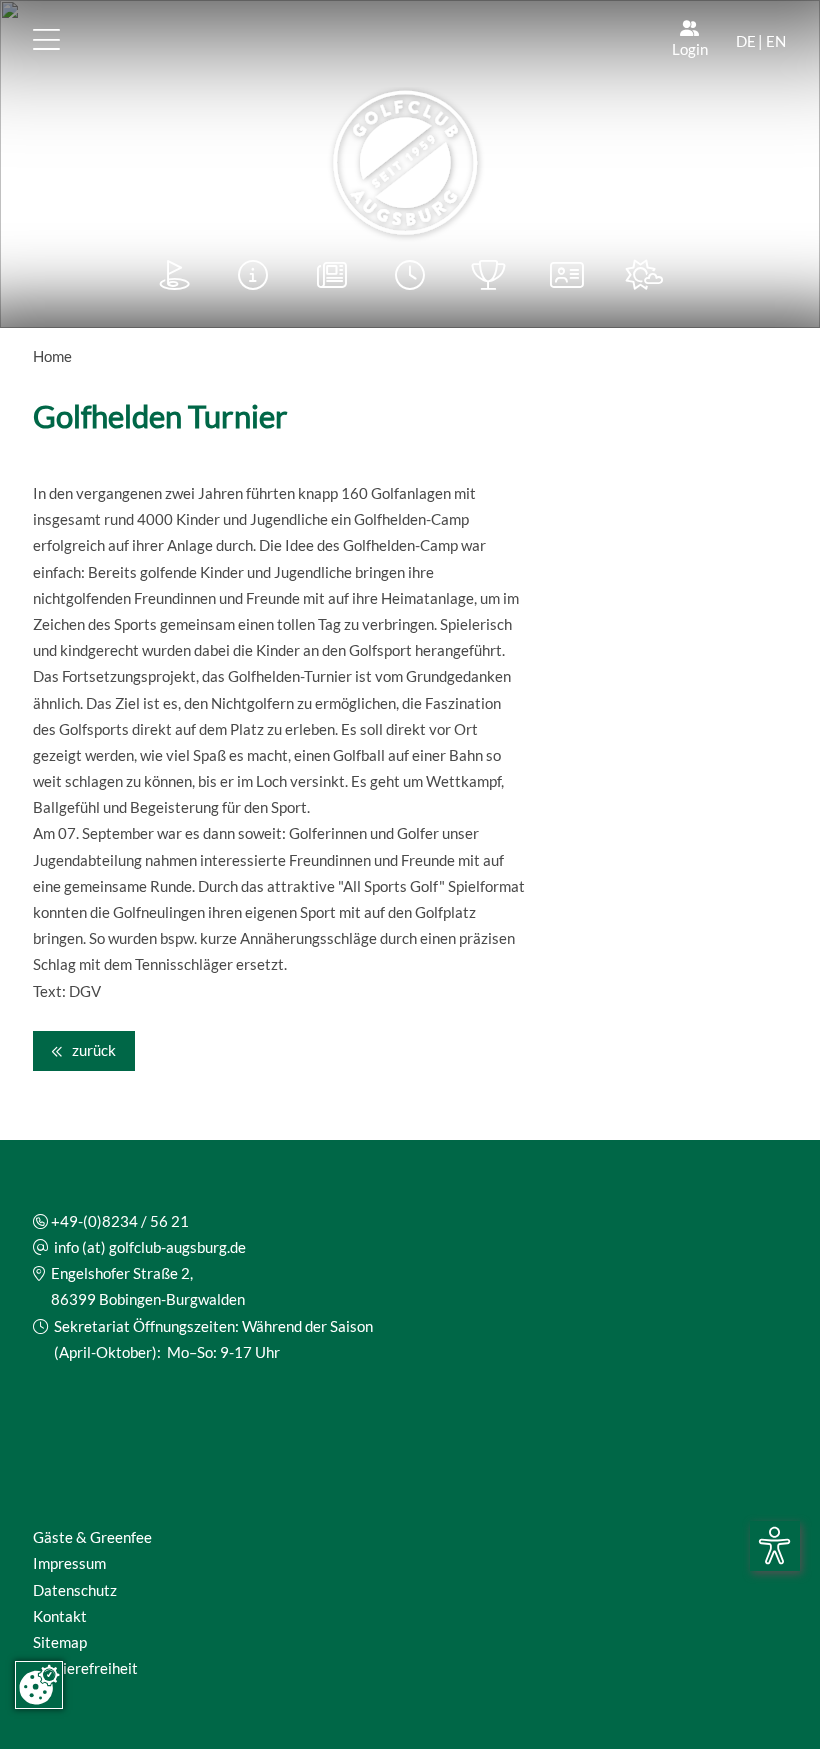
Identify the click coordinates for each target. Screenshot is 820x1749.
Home (52, 356)
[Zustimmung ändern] (39, 1685)
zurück (92, 1050)
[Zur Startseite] (410, 164)
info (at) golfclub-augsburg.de (150, 1247)
